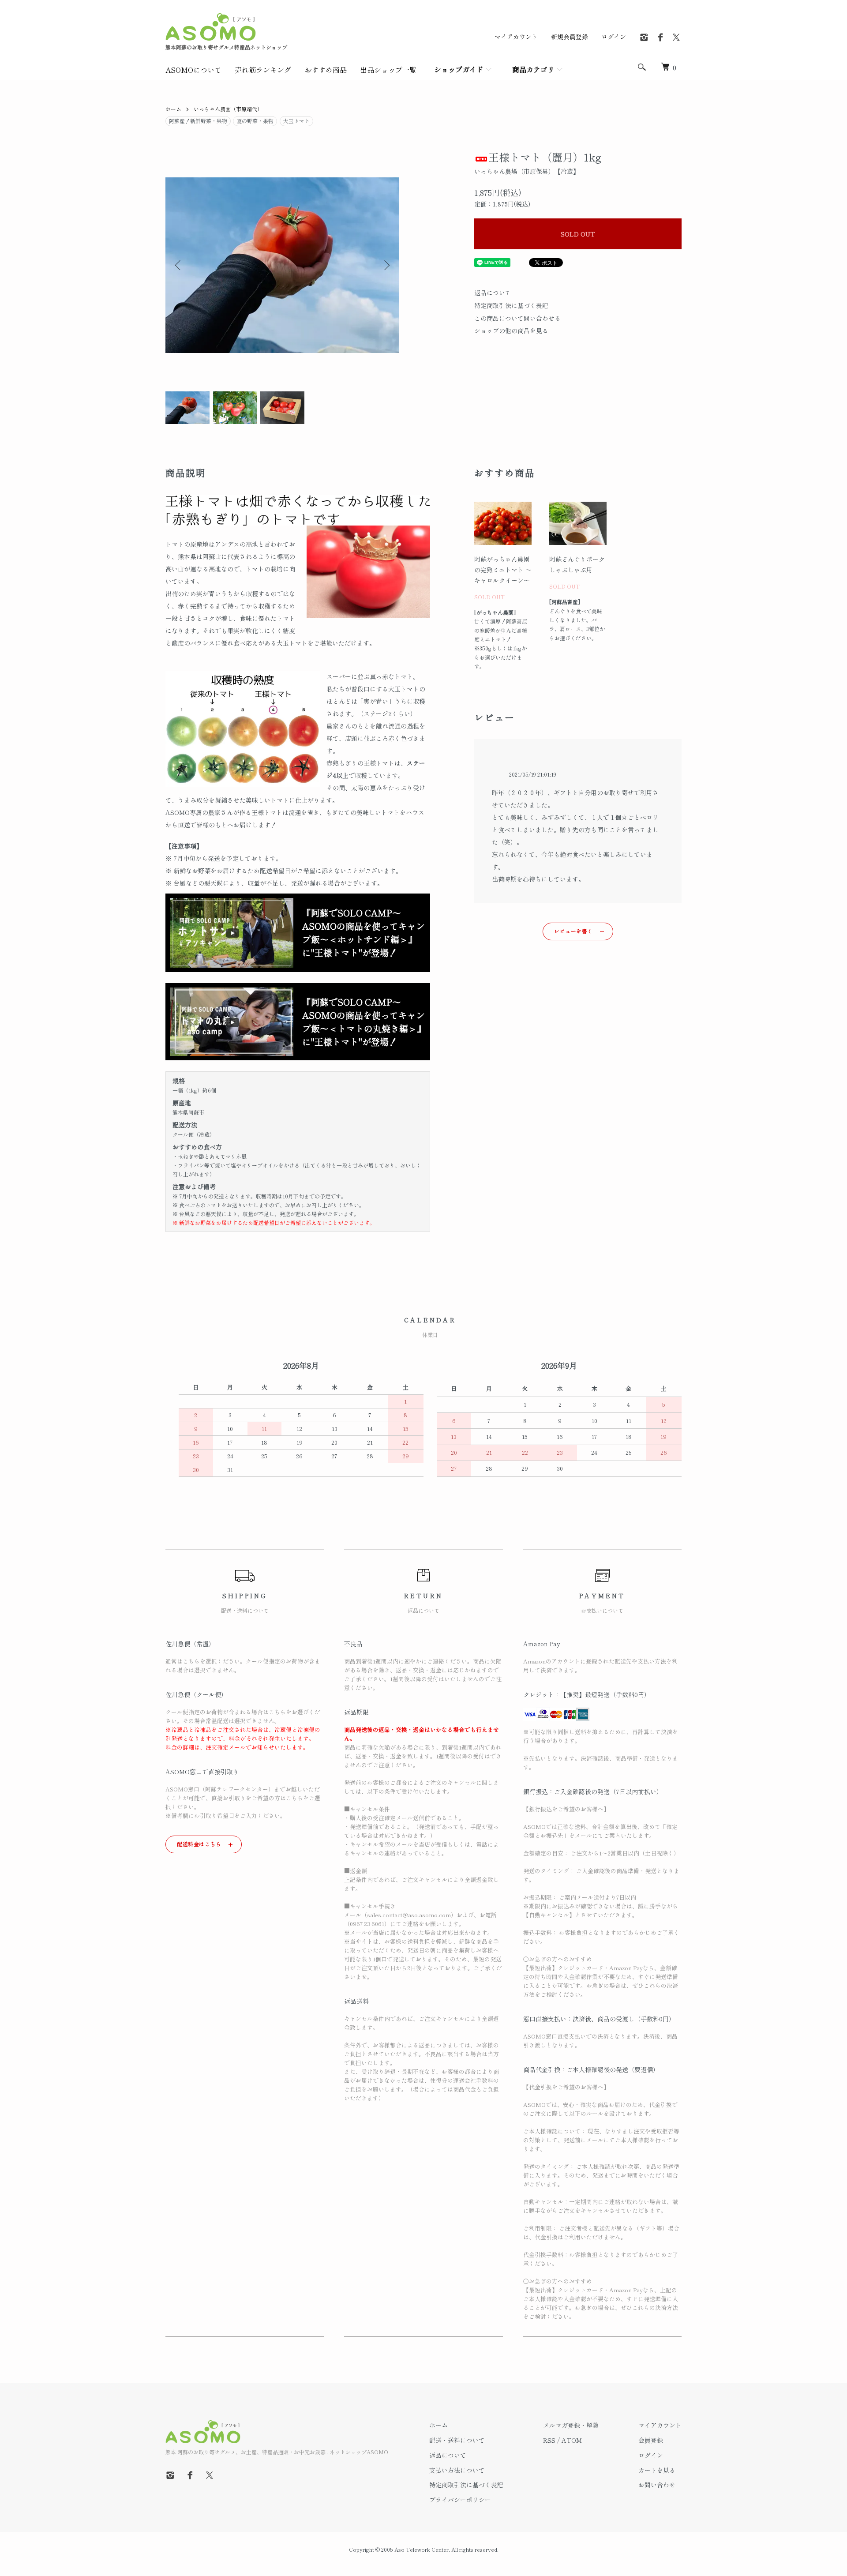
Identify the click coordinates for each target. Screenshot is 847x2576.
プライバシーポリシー (460, 2500)
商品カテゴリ (533, 69)
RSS (549, 2440)
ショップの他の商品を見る (511, 330)
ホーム (173, 109)
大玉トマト (296, 121)
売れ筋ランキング (263, 70)
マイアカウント (516, 37)
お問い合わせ (657, 2485)
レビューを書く (573, 931)
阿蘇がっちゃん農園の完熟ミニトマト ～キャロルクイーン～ (503, 570)
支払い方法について (457, 2470)
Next (386, 265)
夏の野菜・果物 (255, 121)
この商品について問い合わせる (517, 318)
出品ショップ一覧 (388, 70)
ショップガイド (459, 69)
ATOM (572, 2440)
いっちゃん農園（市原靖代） (228, 109)
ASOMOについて (193, 70)
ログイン (614, 37)
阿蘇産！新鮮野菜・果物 (198, 121)
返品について (493, 293)
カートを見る (657, 2470)
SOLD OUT (578, 234)
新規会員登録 (570, 37)
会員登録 (651, 2440)
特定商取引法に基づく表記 (511, 305)
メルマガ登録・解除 (571, 2425)
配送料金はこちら (199, 1844)
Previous (179, 265)
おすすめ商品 (326, 70)
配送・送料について (457, 2440)
